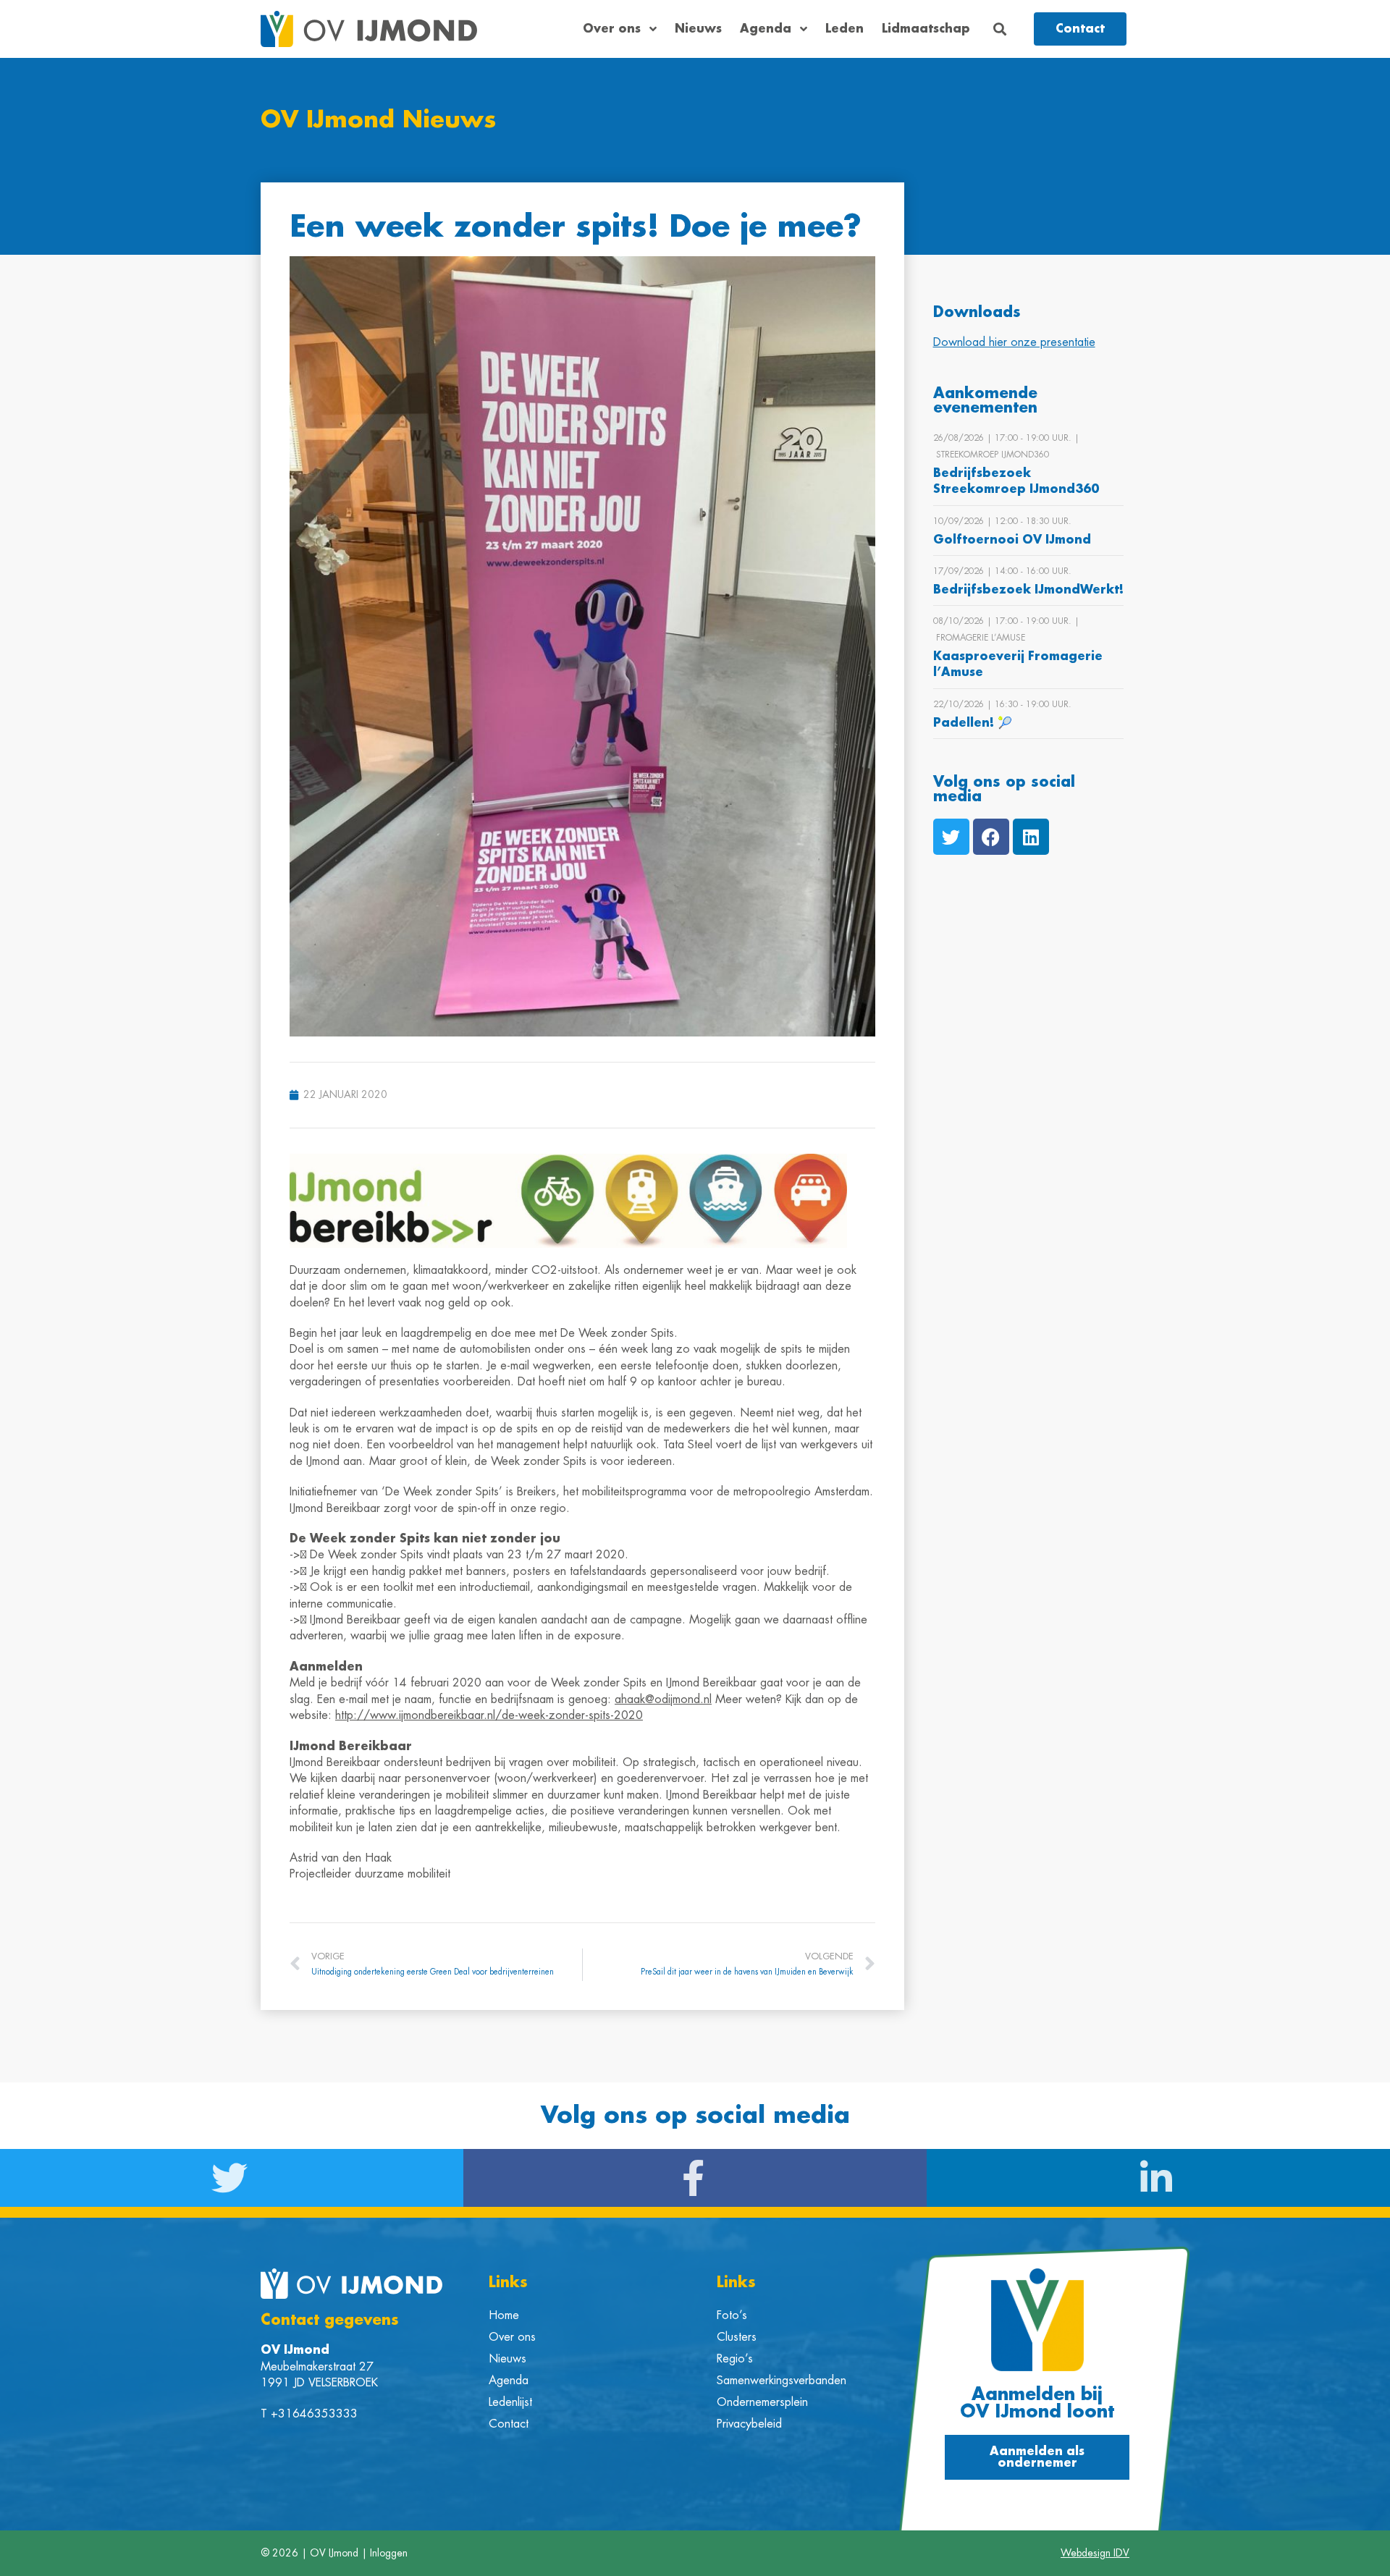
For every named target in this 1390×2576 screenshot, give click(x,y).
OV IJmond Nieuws (378, 120)
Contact (509, 2424)
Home (504, 2315)
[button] (1000, 29)
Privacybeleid (749, 2424)
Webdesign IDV (1095, 2553)
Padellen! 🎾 (973, 723)
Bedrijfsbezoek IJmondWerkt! (1028, 590)
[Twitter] (951, 837)
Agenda (766, 29)
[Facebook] (991, 837)
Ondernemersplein (762, 2402)
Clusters (737, 2337)
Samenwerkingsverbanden (782, 2381)
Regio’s (735, 2359)
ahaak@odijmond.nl (663, 1699)
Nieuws (698, 29)
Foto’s (732, 2315)
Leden (844, 29)
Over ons (612, 29)
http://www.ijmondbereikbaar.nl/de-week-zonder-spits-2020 (489, 1715)
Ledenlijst (510, 2402)
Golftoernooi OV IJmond (1012, 540)
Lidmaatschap (926, 29)
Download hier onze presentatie (1014, 342)
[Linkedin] (1031, 837)
